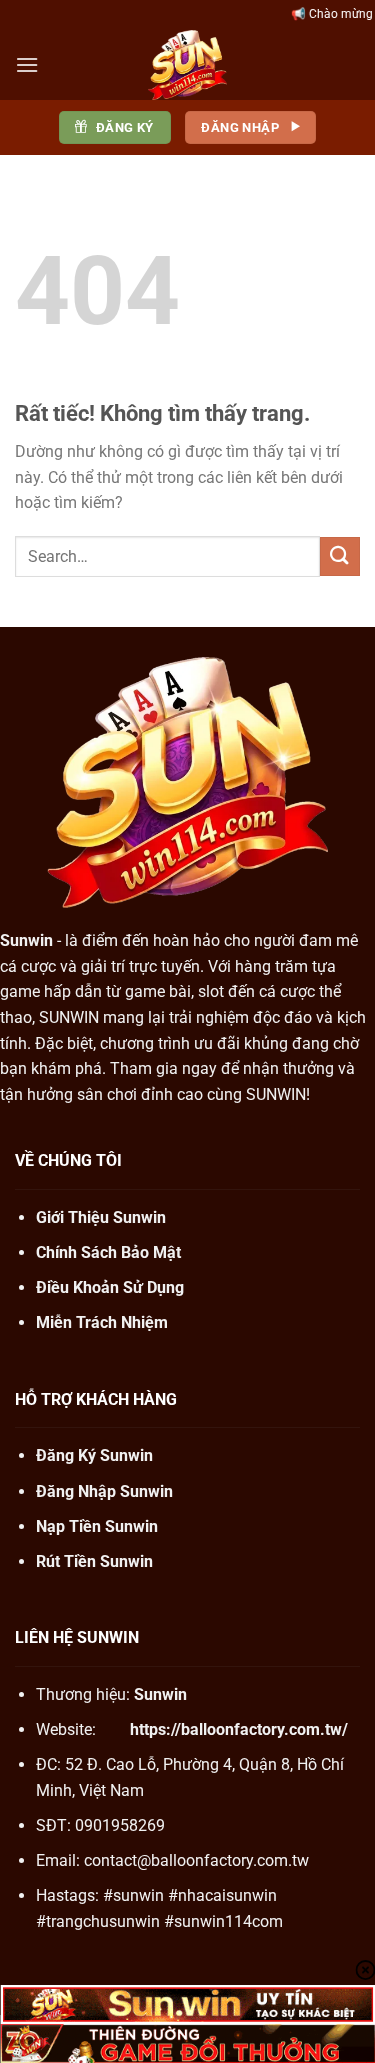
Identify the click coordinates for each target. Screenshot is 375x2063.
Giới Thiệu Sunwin (101, 1217)
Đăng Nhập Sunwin (104, 1491)
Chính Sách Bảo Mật (108, 1252)
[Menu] (27, 64)
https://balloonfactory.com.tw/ (239, 1729)
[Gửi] (340, 556)
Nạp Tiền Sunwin (97, 1526)
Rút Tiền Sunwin (94, 1561)
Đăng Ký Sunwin (94, 1455)
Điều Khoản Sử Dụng (110, 1287)
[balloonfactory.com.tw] (188, 65)
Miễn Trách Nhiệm (102, 1322)
